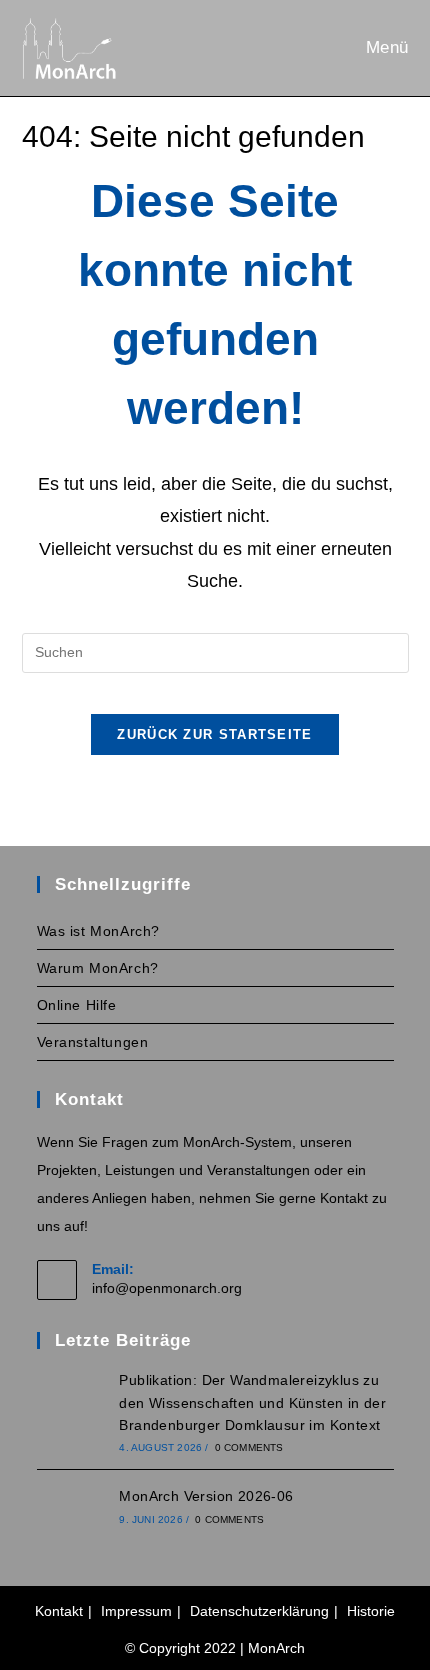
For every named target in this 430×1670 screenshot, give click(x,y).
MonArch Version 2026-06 (206, 1496)
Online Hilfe (77, 1005)
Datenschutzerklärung (259, 1611)
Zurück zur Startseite (214, 734)
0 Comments (249, 1447)
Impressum (136, 1611)
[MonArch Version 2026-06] (71, 1505)
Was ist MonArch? (99, 931)
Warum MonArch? (98, 968)
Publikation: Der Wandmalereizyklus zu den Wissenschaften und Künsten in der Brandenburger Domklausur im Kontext (252, 1402)
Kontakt (59, 1611)
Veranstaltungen (93, 1042)
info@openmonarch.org (167, 1288)
